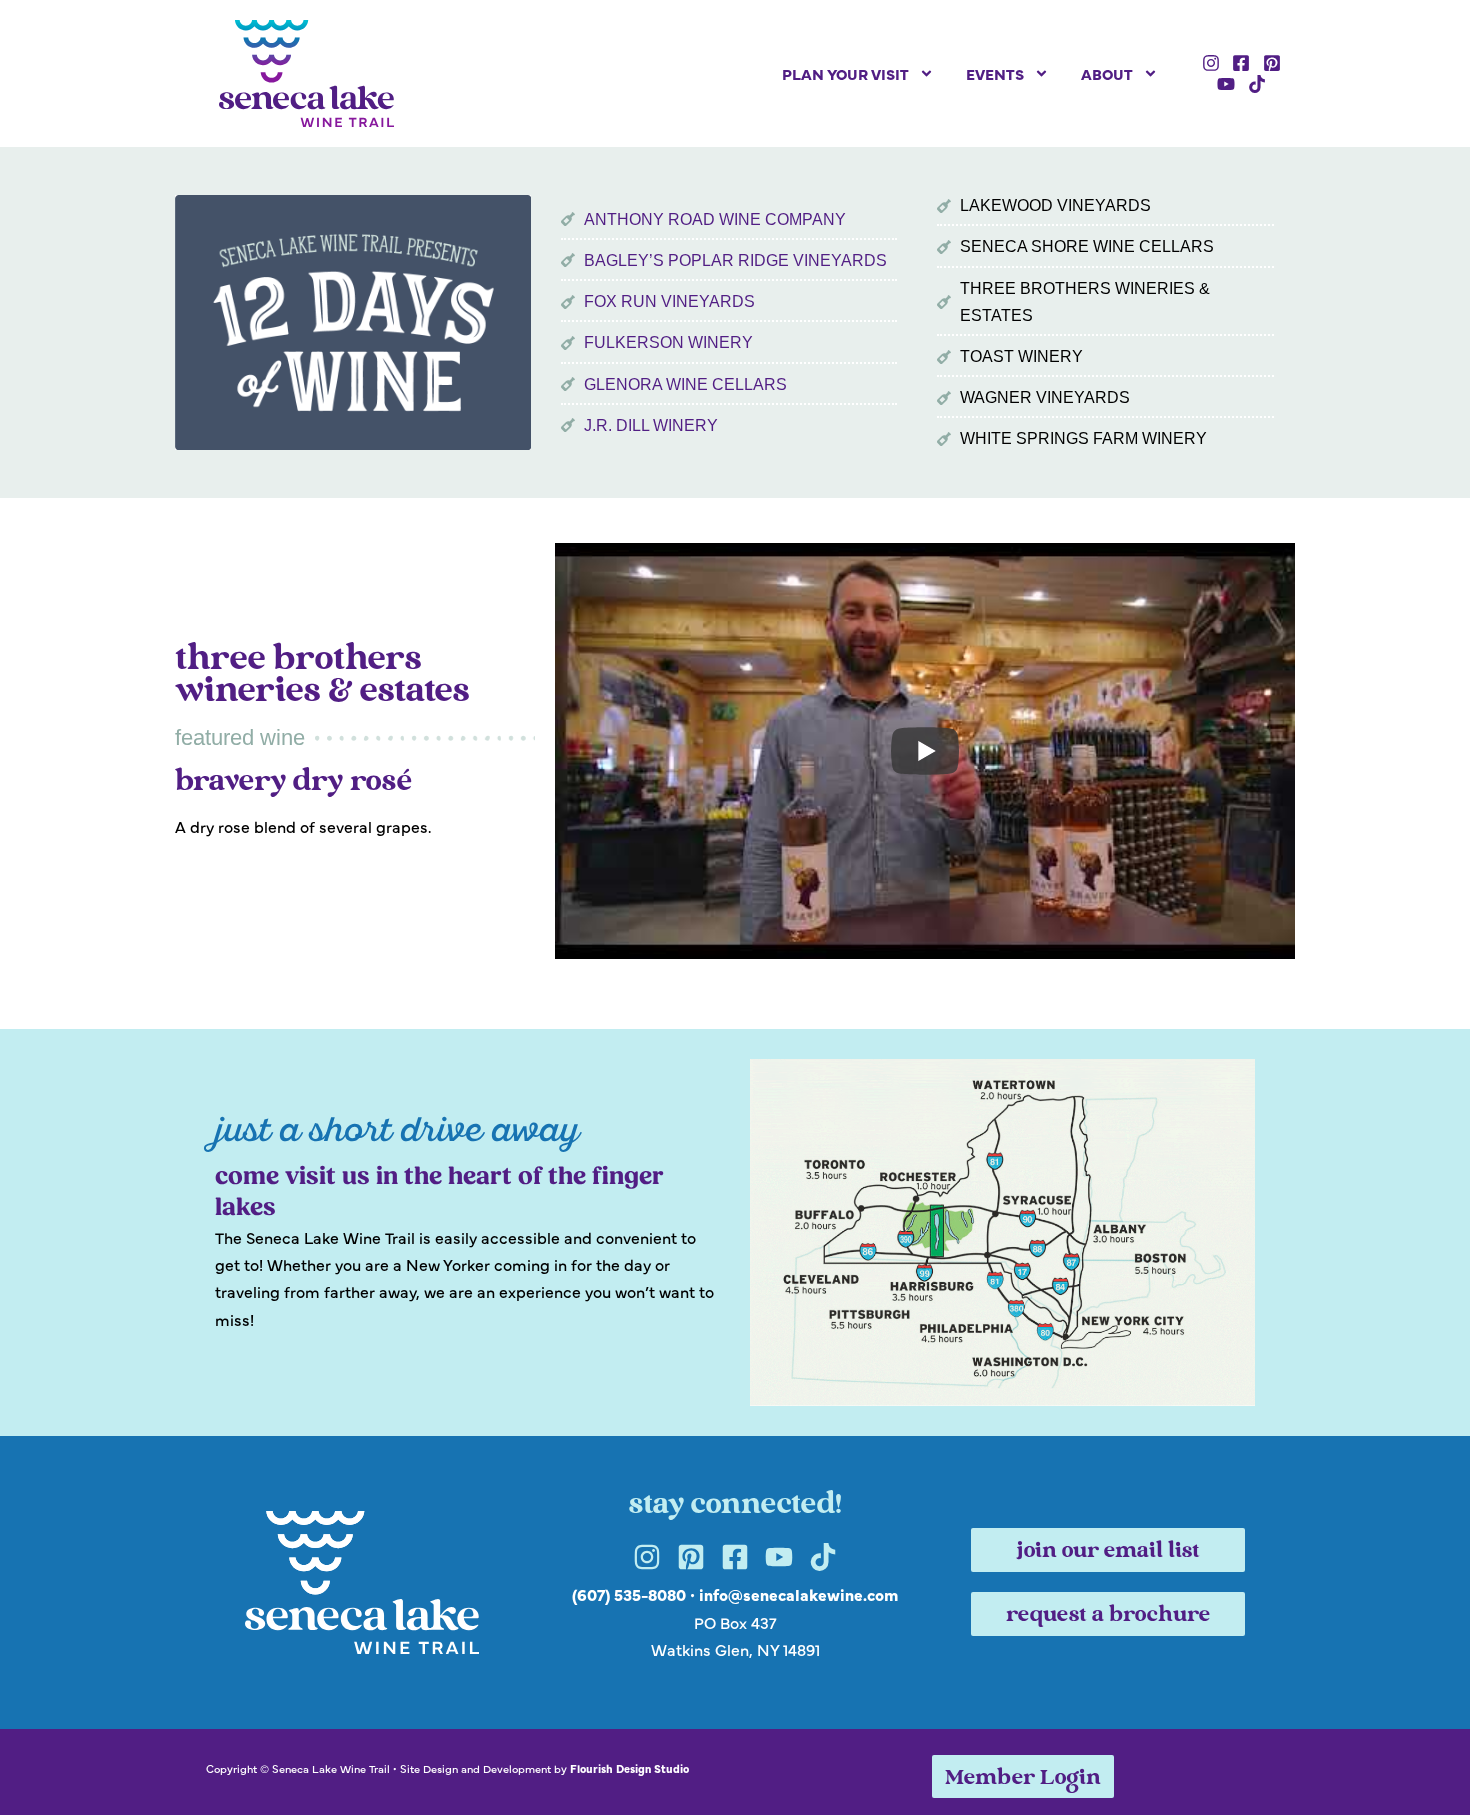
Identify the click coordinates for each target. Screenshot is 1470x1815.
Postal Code (495, 952)
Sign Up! (735, 1155)
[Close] (1021, 592)
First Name (490, 854)
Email (470, 756)
